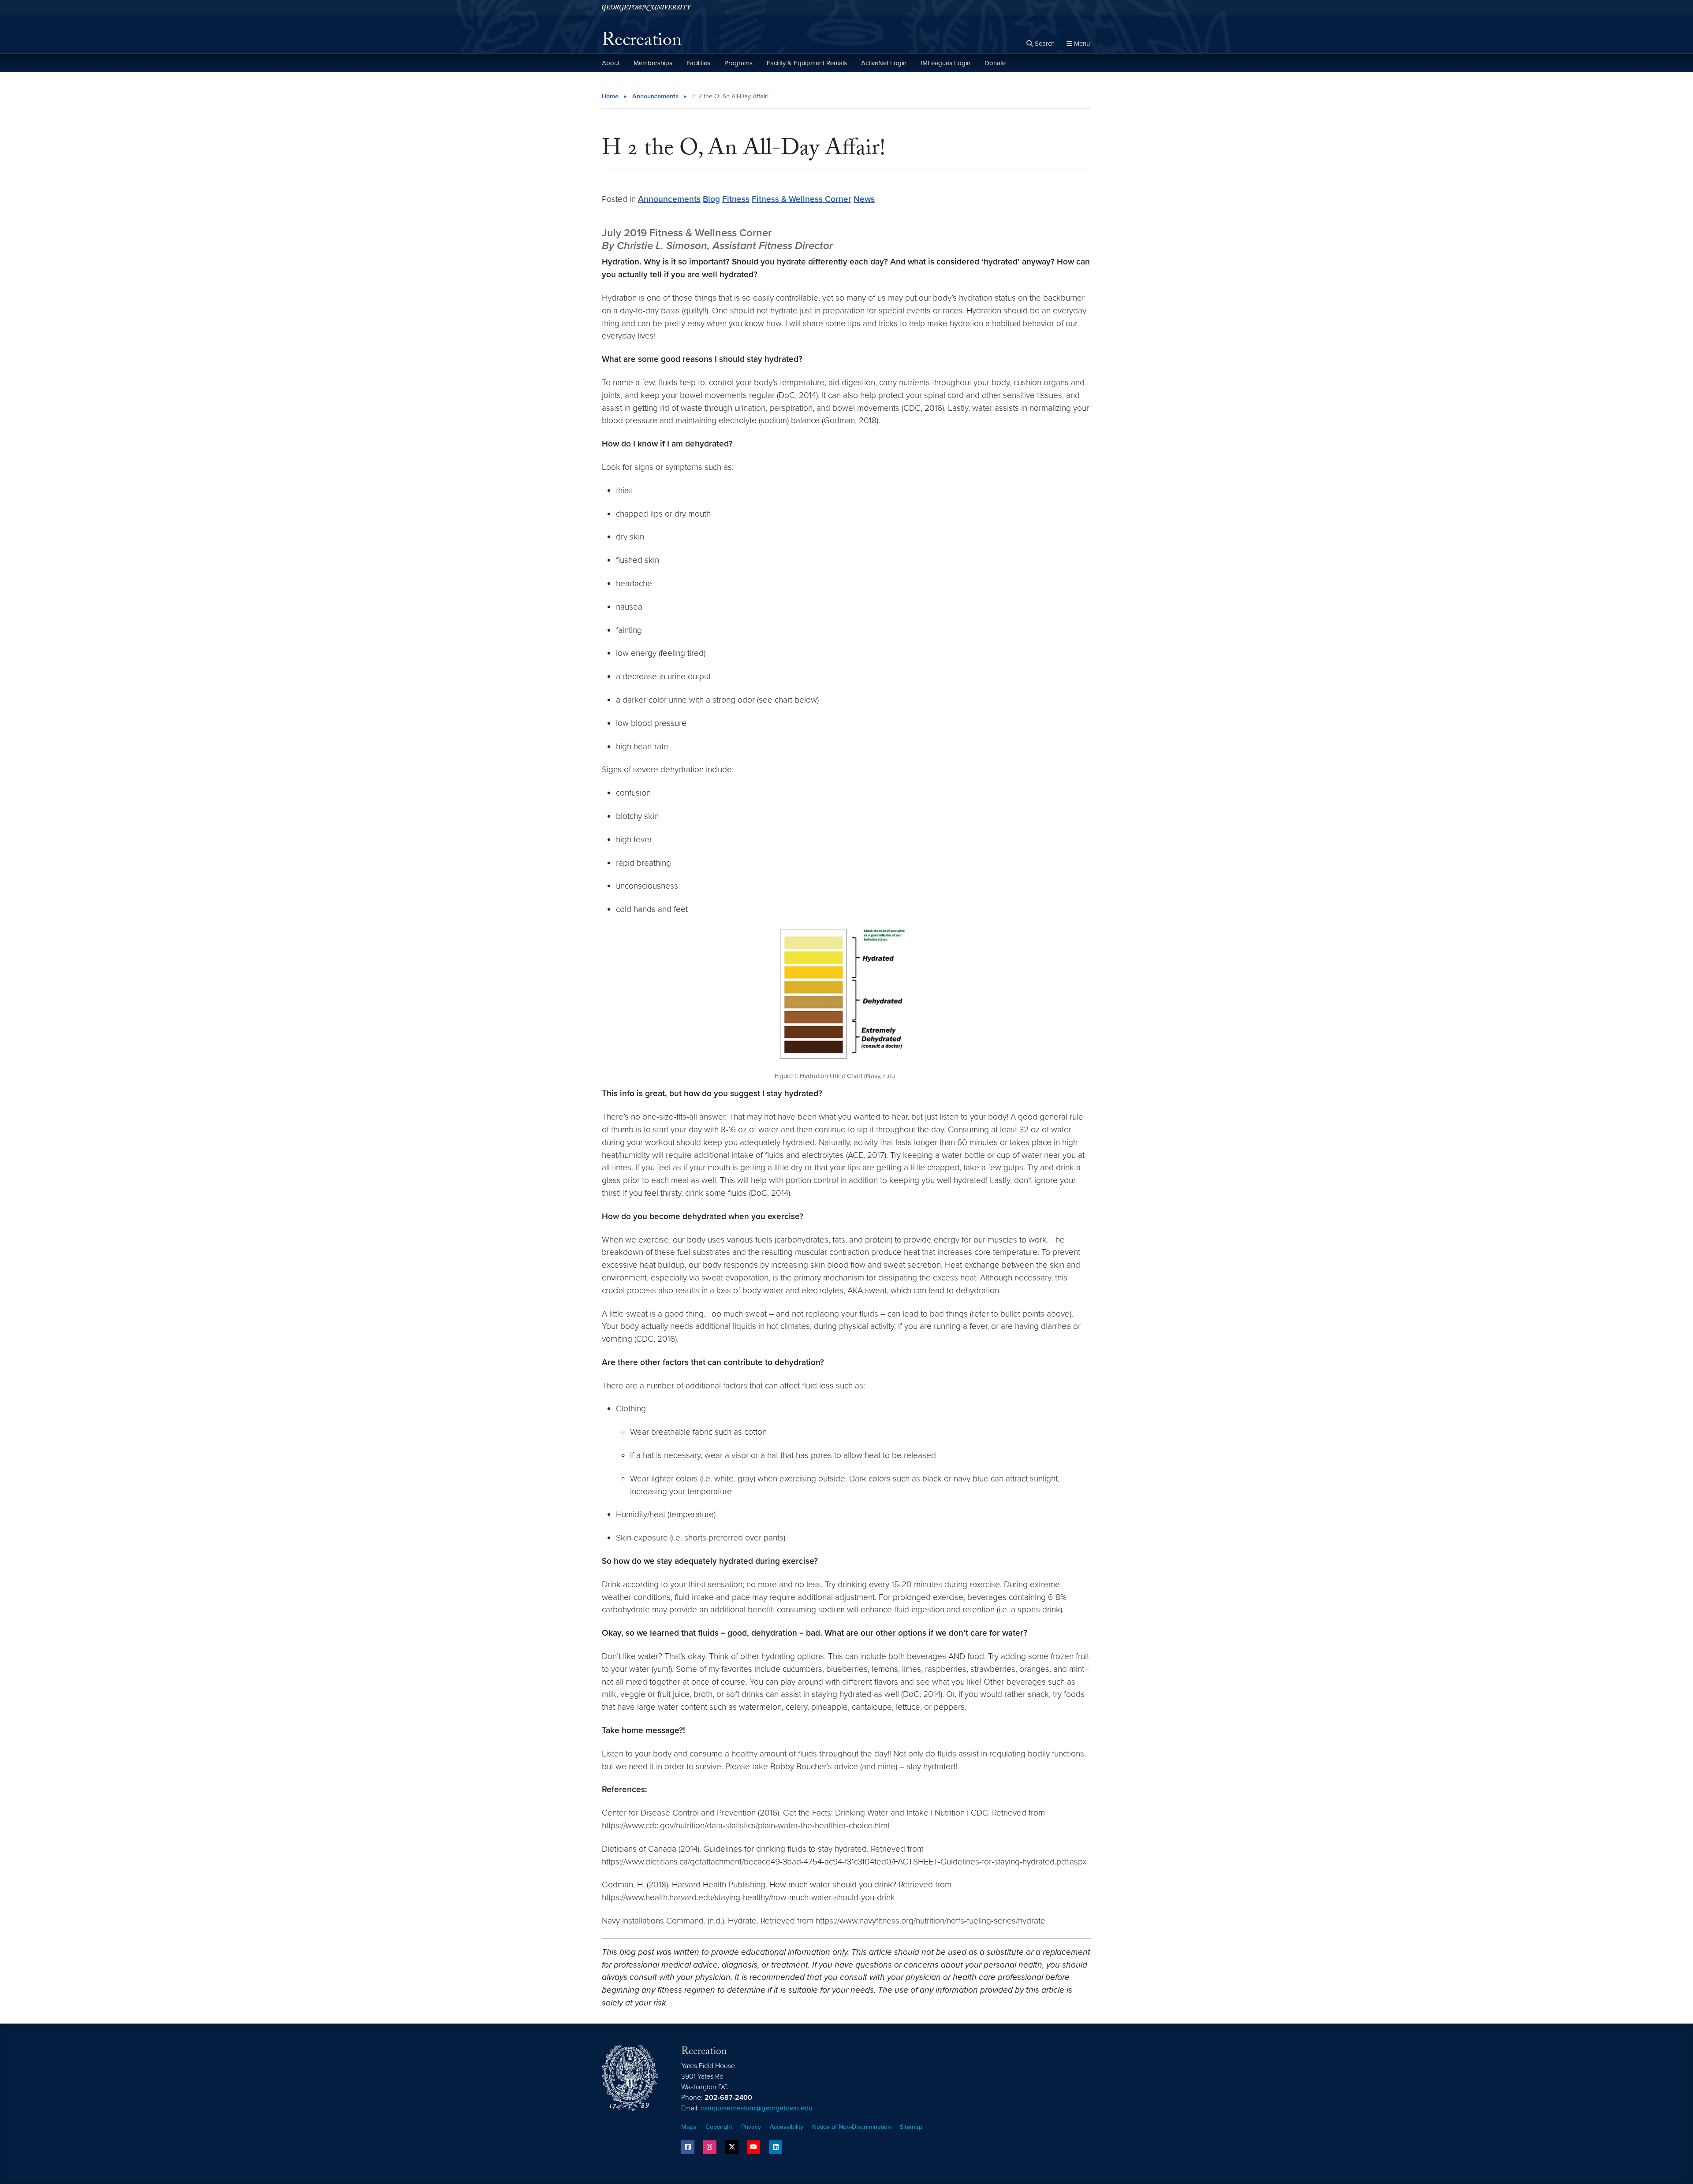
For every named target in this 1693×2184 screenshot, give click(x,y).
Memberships (653, 63)
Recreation (642, 42)
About (611, 63)
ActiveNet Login (884, 63)
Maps (689, 2127)
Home (610, 96)
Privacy (751, 2127)
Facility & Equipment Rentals (807, 63)
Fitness (736, 199)
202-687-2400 (728, 2098)
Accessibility (787, 2127)
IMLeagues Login (945, 63)
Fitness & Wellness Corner (802, 199)
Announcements (655, 96)
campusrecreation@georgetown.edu (757, 2108)
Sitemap (911, 2127)
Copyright (719, 2127)
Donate (995, 63)
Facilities (698, 63)
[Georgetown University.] (647, 8)
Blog (711, 199)
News (864, 199)
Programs (738, 63)
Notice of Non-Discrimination (852, 2127)
